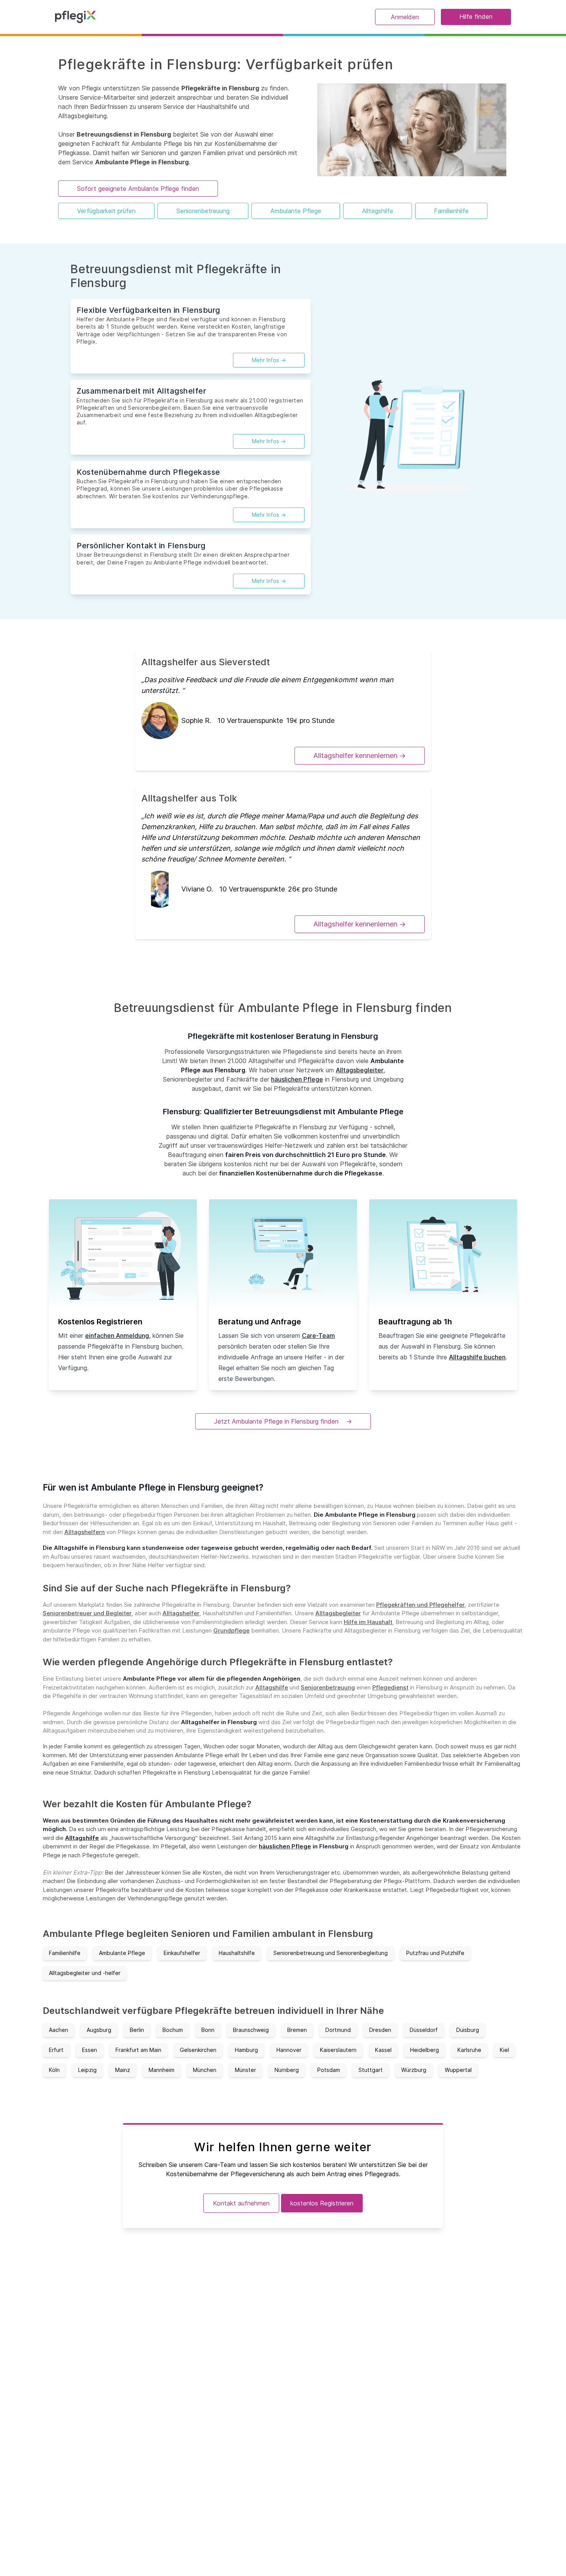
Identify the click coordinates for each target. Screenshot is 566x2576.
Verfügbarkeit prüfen (106, 211)
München (205, 2070)
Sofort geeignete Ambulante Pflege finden (138, 189)
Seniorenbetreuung (203, 211)
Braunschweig (251, 2030)
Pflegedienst (390, 1687)
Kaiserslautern (338, 2050)
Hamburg (246, 2050)
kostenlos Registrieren (322, 2203)
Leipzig (87, 2070)
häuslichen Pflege (297, 1079)
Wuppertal (458, 2070)
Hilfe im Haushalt (368, 1622)
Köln (54, 2070)
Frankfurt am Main (138, 2050)
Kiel (504, 2050)
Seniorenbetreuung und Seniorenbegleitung (331, 1953)
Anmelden (405, 17)
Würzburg (414, 2070)
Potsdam (329, 2070)
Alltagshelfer (181, 1613)
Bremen (297, 2030)
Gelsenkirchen (198, 2050)
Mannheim (162, 2070)
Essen (90, 2050)
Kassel (383, 2050)
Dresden (380, 2030)
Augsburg (99, 2030)
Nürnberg (287, 2070)
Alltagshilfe (378, 211)
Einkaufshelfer (182, 1953)
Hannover (289, 2050)
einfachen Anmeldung (117, 1336)
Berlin (137, 2030)
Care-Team (318, 1336)
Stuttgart (371, 2070)
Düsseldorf (424, 2030)
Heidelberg (424, 2050)
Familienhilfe (451, 211)
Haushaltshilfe (237, 1953)
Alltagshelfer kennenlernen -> (360, 755)
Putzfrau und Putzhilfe (435, 1953)
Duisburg (468, 2030)
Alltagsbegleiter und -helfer (85, 1973)
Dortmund (338, 2030)
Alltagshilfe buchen (477, 1357)
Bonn (208, 2030)
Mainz (123, 2070)
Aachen (59, 2030)
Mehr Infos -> (269, 360)
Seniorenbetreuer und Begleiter (87, 1613)
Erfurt (56, 2050)
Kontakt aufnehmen (241, 2203)
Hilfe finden (476, 17)
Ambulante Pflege (296, 211)
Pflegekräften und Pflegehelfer (420, 1605)
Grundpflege (231, 1630)
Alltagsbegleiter (360, 1070)
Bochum (173, 2030)
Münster (245, 2070)
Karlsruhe (469, 2050)
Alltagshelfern (85, 1532)
